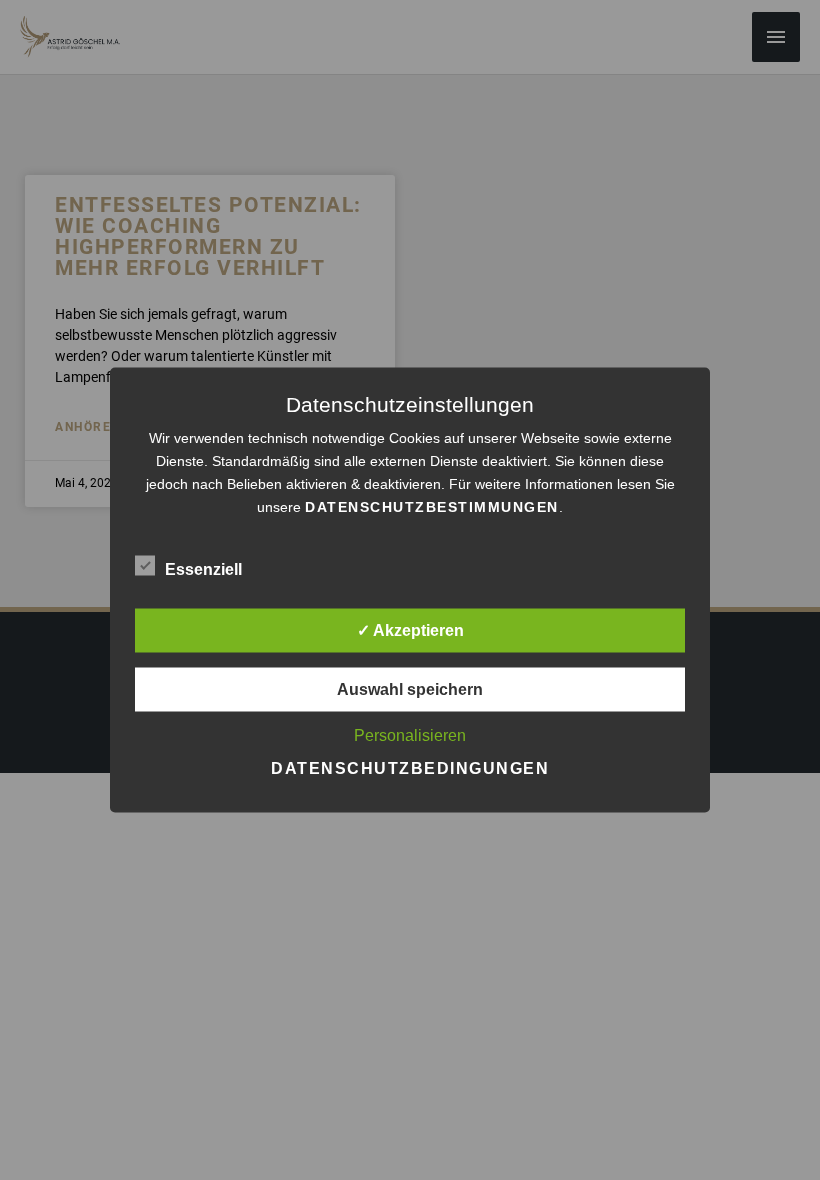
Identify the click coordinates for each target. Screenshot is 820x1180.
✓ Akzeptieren (410, 630)
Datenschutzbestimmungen (432, 507)
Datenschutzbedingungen (410, 768)
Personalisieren (410, 735)
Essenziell (203, 569)
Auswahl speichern (410, 689)
